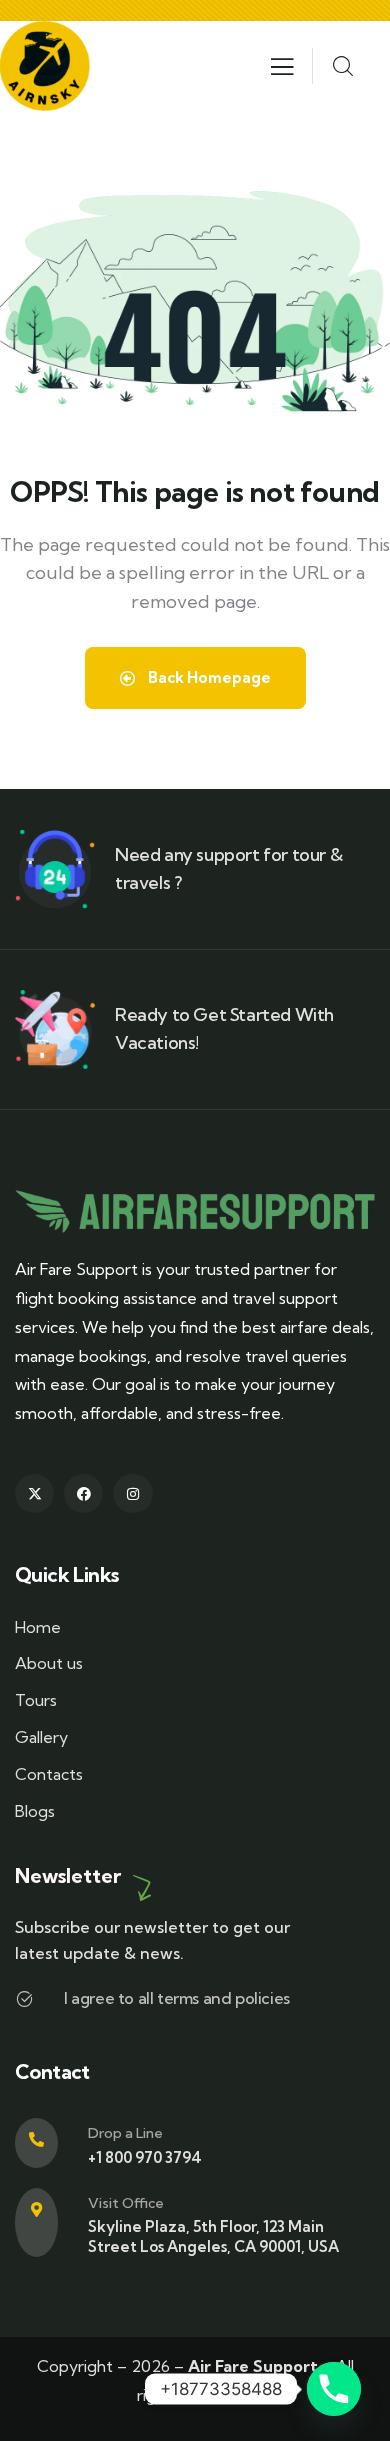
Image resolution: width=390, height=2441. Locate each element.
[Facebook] (83, 1169)
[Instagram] (132, 1169)
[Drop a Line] (36, 1819)
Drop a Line (125, 1809)
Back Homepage (208, 353)
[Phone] (334, 2389)
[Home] (45, 45)
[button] (195, 2125)
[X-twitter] (34, 1169)
